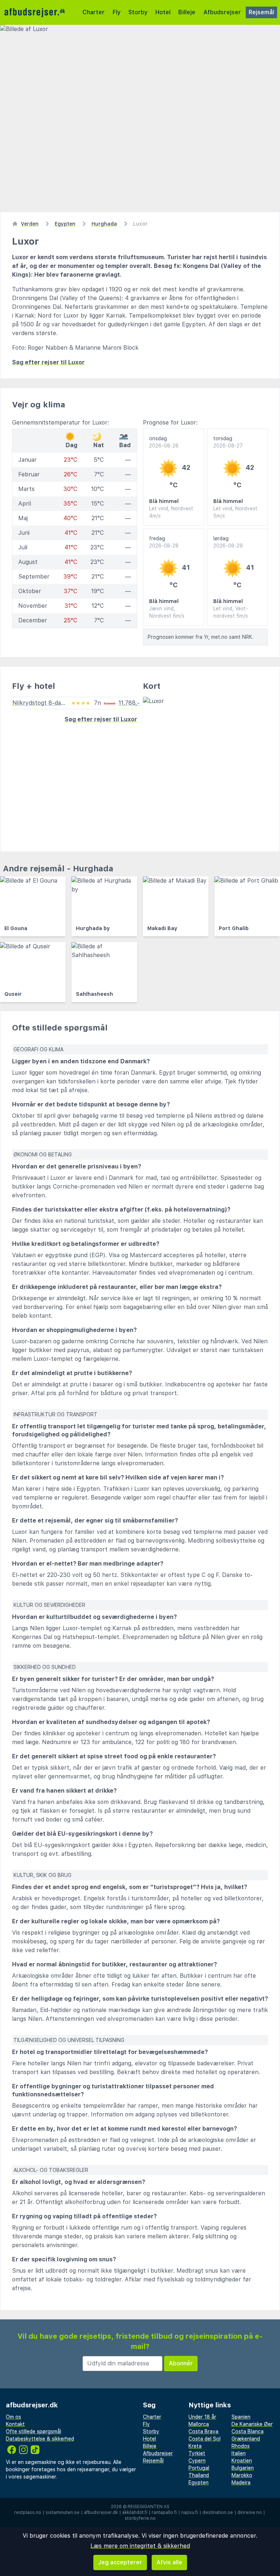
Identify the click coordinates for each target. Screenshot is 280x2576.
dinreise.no (250, 2512)
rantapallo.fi (164, 2512)
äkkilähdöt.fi (135, 2512)
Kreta (195, 2446)
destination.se (218, 2512)
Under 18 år (202, 2417)
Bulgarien (243, 2468)
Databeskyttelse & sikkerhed (40, 2439)
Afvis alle (169, 2562)
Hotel (163, 12)
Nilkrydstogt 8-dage (40, 703)
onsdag (164, 442)
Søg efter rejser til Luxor (48, 362)
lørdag (228, 542)
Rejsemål (261, 12)
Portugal (199, 2468)
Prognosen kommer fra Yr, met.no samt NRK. (201, 637)
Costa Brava (203, 2431)
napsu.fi (190, 2512)
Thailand (199, 2475)
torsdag (228, 442)
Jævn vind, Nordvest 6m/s (167, 612)
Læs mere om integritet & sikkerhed (140, 2546)
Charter (94, 12)
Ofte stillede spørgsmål (34, 2431)
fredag (164, 542)
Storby (138, 12)
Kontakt (15, 2424)
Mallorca (199, 2424)
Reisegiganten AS (149, 2507)
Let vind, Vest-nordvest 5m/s (231, 612)
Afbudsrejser (222, 12)
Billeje (187, 12)
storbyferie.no (140, 2518)
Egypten (199, 2483)
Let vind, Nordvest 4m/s (171, 512)
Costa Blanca (248, 2431)
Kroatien (242, 2461)
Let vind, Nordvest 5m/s (235, 512)
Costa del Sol (205, 2439)
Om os (13, 2417)
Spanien (241, 2417)
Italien (239, 2453)
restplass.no (28, 2512)
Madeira (241, 2483)
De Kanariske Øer (252, 2424)
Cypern (197, 2461)
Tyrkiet (197, 2453)
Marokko (242, 2475)
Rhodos (241, 2446)
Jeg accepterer (120, 2562)
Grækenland (246, 2439)
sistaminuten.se (63, 2512)
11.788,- (129, 703)
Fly (117, 12)
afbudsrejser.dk (101, 2512)
